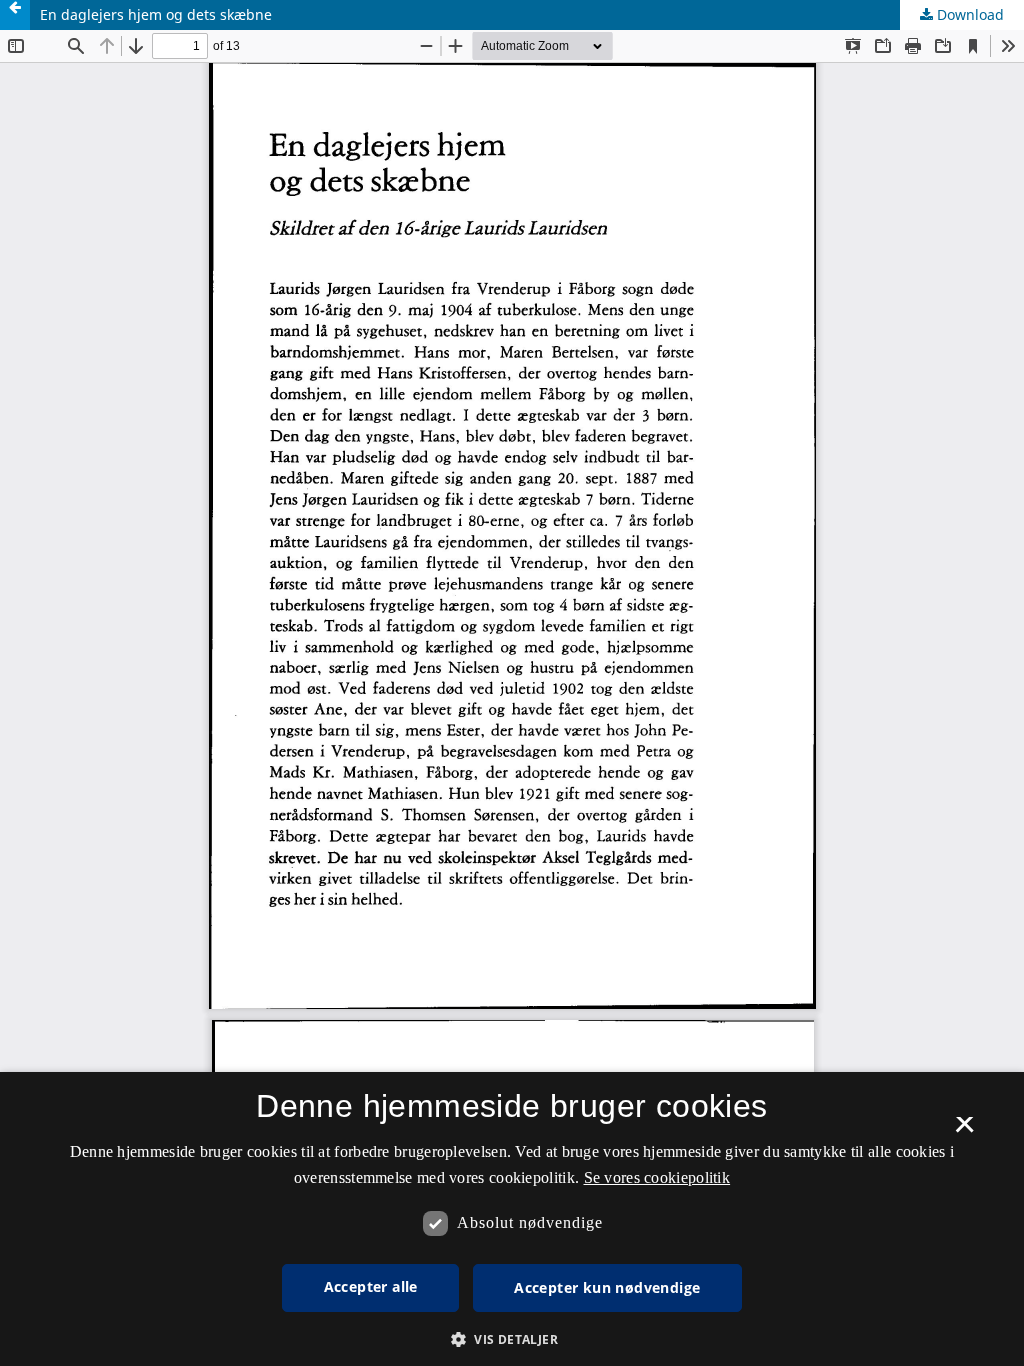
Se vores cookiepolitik (657, 1177)
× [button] (964, 1131)
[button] (512, 1339)
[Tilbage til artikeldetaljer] (15, 15)
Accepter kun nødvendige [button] (607, 1287)
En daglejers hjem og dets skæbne (156, 14)
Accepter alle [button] (371, 1286)
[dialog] (512, 1219)
